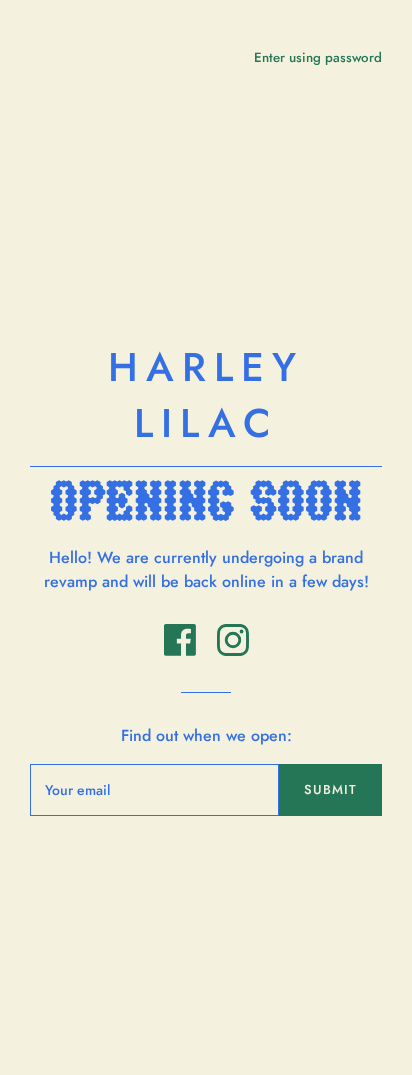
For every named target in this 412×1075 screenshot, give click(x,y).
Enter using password (318, 57)
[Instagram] (233, 650)
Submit (330, 789)
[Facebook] (182, 650)
